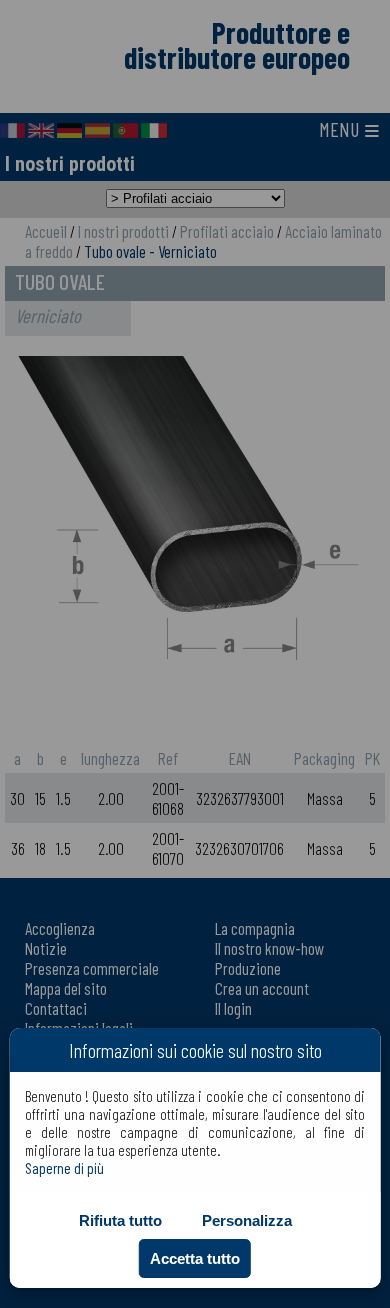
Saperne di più (64, 1168)
